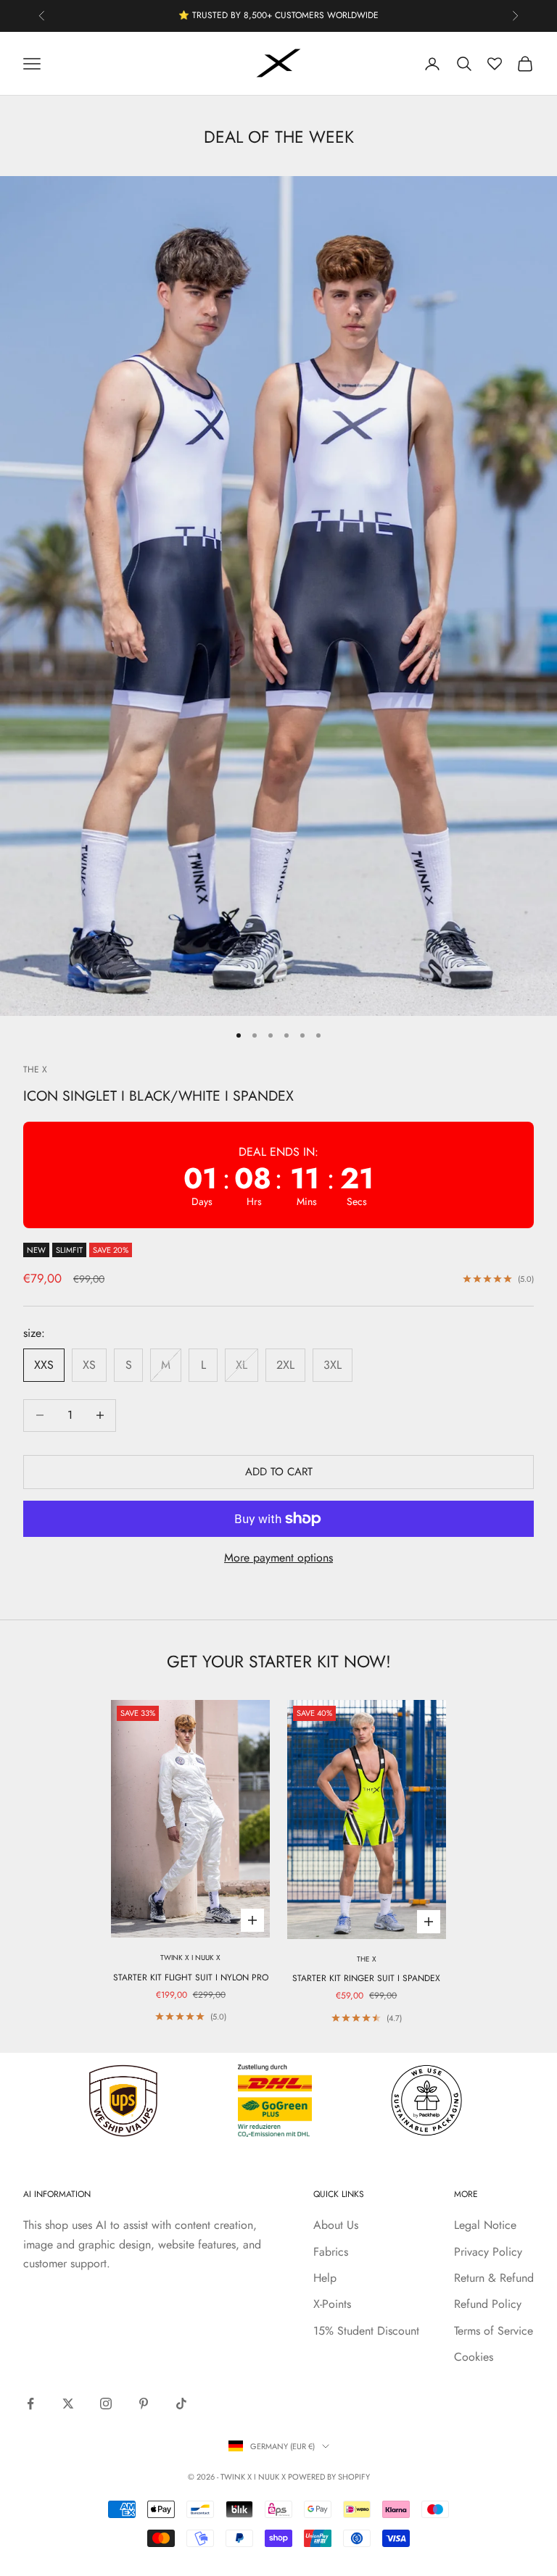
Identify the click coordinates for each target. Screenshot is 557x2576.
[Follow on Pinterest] (144, 2404)
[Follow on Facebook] (30, 2404)
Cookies (474, 2357)
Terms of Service (494, 2331)
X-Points (332, 2304)
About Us (336, 2225)
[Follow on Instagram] (106, 2404)
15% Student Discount (366, 2331)
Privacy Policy (488, 2252)
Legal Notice (485, 2225)
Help (325, 2278)
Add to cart (279, 1472)
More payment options (278, 1558)
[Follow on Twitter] (68, 2404)
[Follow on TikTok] (181, 2404)
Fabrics (331, 2252)
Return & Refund (494, 2278)
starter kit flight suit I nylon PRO (191, 1977)
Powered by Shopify (329, 2477)
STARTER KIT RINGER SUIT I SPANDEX (366, 1978)
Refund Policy (488, 2304)
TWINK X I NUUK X (190, 1958)
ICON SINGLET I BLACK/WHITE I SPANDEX (158, 1096)
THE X (35, 1070)
